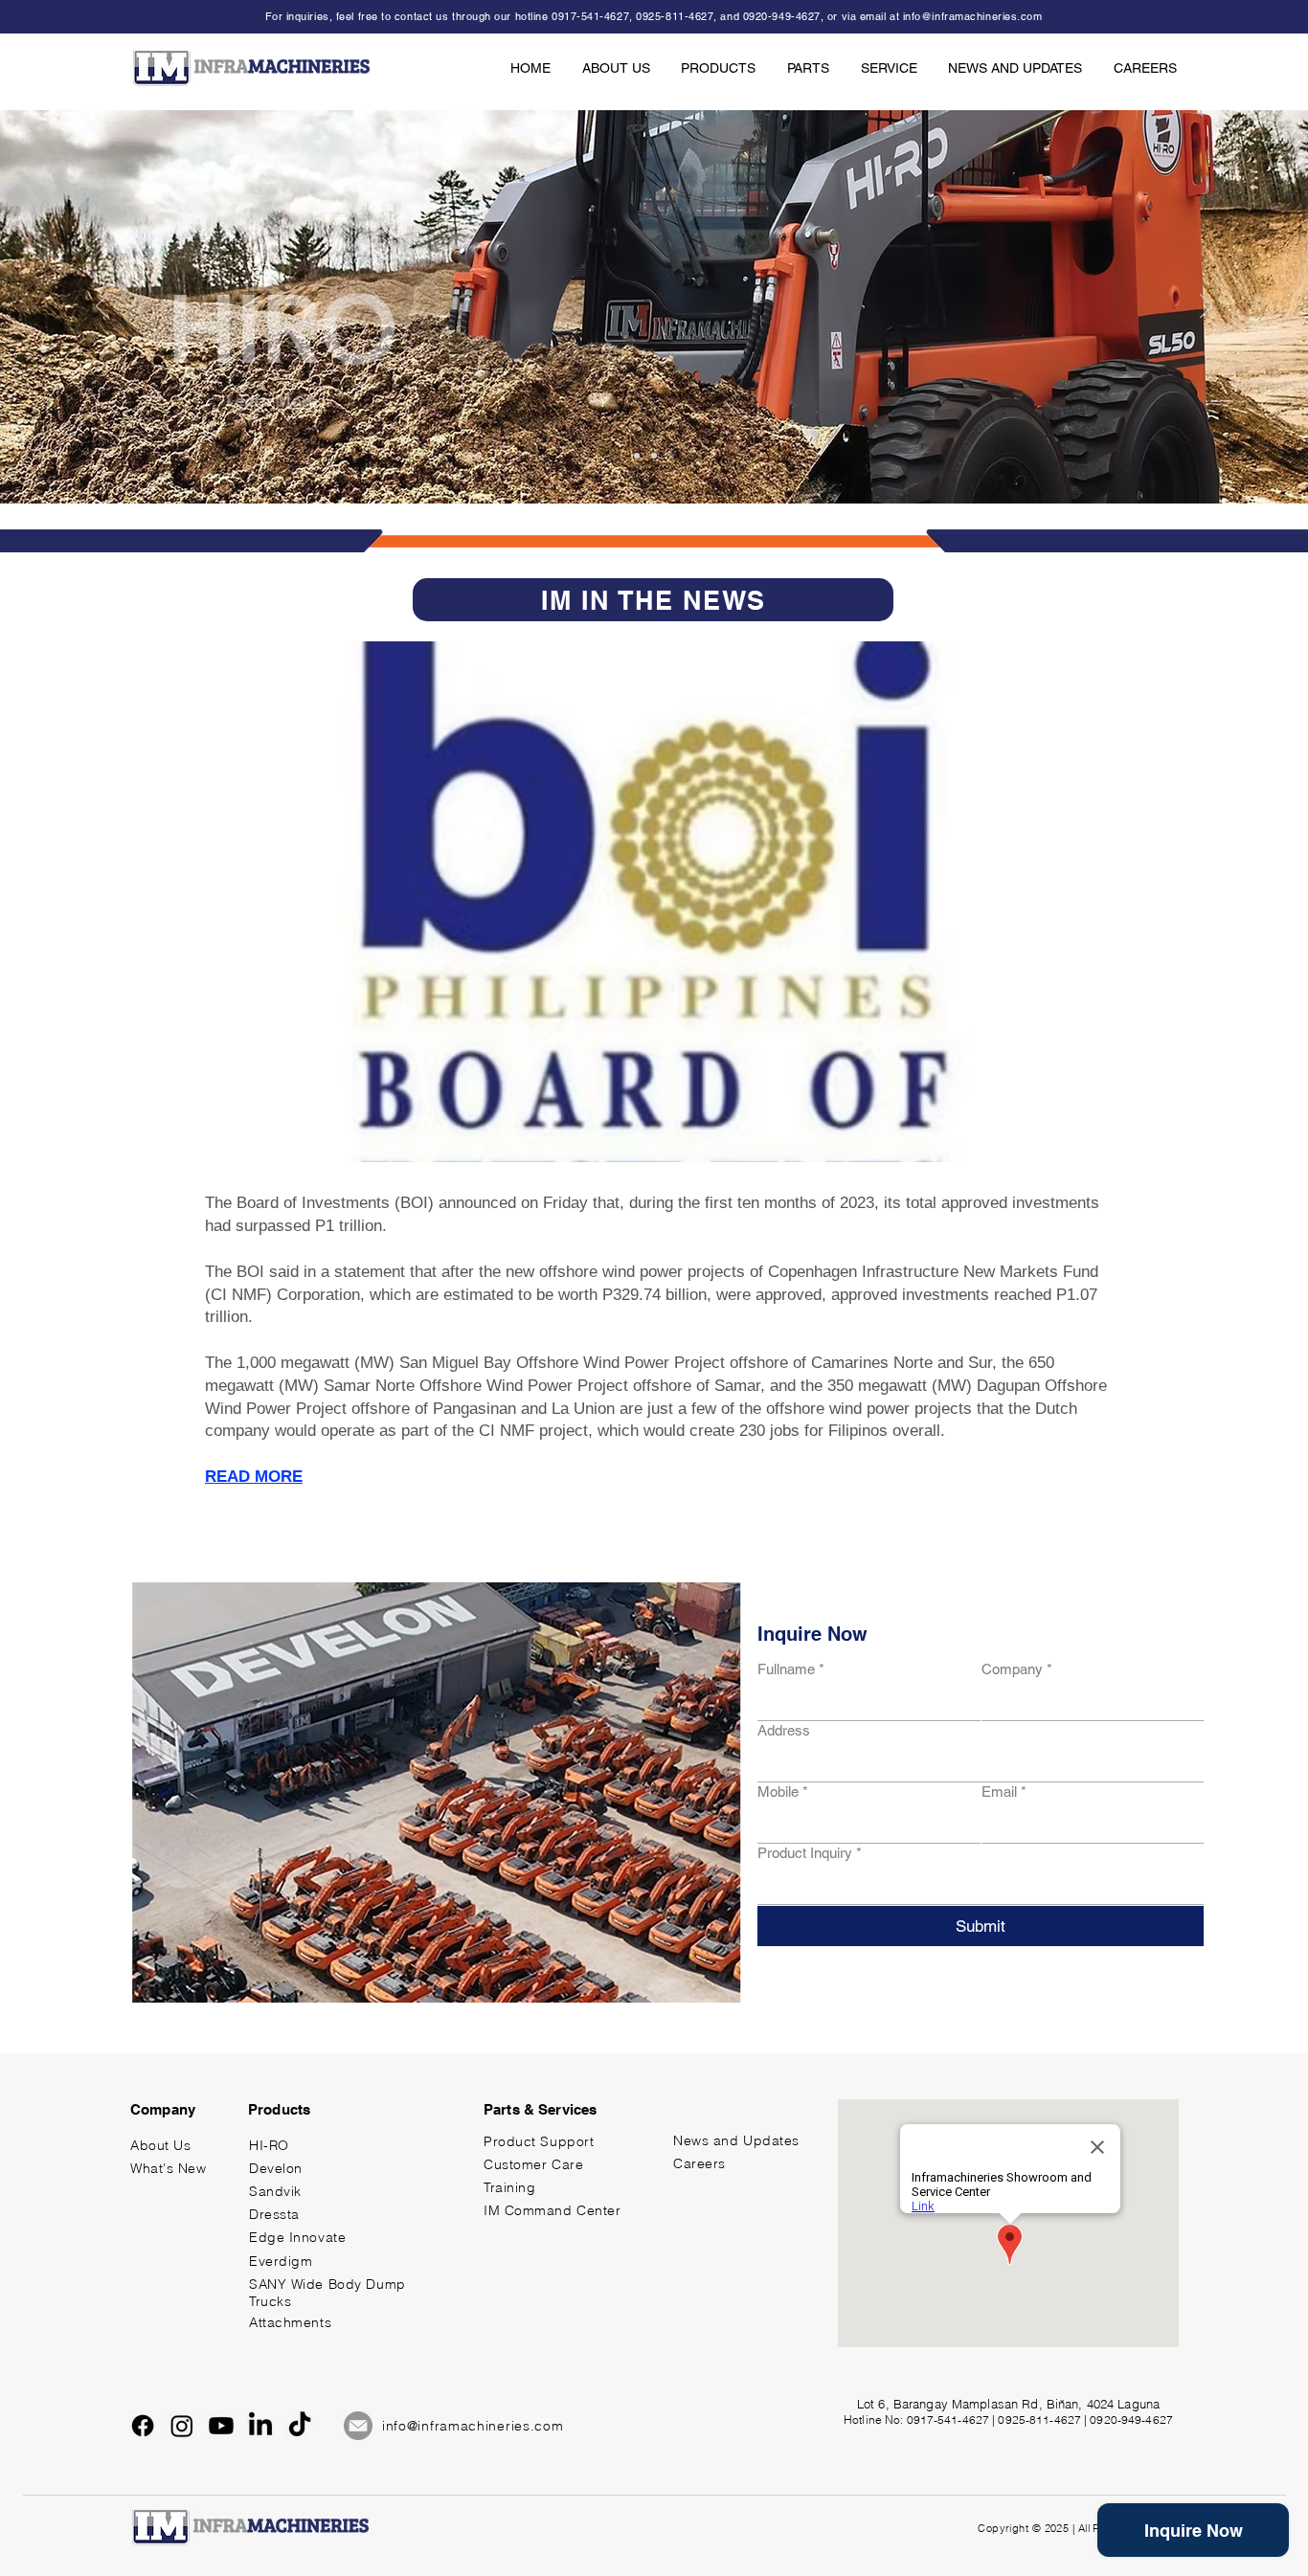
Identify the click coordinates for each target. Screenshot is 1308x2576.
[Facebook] (143, 2426)
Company (1017, 1669)
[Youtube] (221, 2426)
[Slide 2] (654, 456)
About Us (160, 2145)
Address (784, 1730)
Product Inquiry (810, 1853)
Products (279, 2109)
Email (1004, 1792)
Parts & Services (540, 2109)
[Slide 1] (637, 456)
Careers (699, 2163)
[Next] (1206, 307)
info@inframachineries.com (973, 16)
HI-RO (269, 2145)
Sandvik (275, 2191)
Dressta (274, 2214)
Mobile (783, 1792)
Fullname (791, 1669)
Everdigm (281, 2261)
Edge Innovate (297, 2237)
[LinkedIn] (260, 2426)
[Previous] (102, 307)
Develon (276, 2168)
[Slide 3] (671, 456)
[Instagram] (182, 2426)
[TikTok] (300, 2426)
